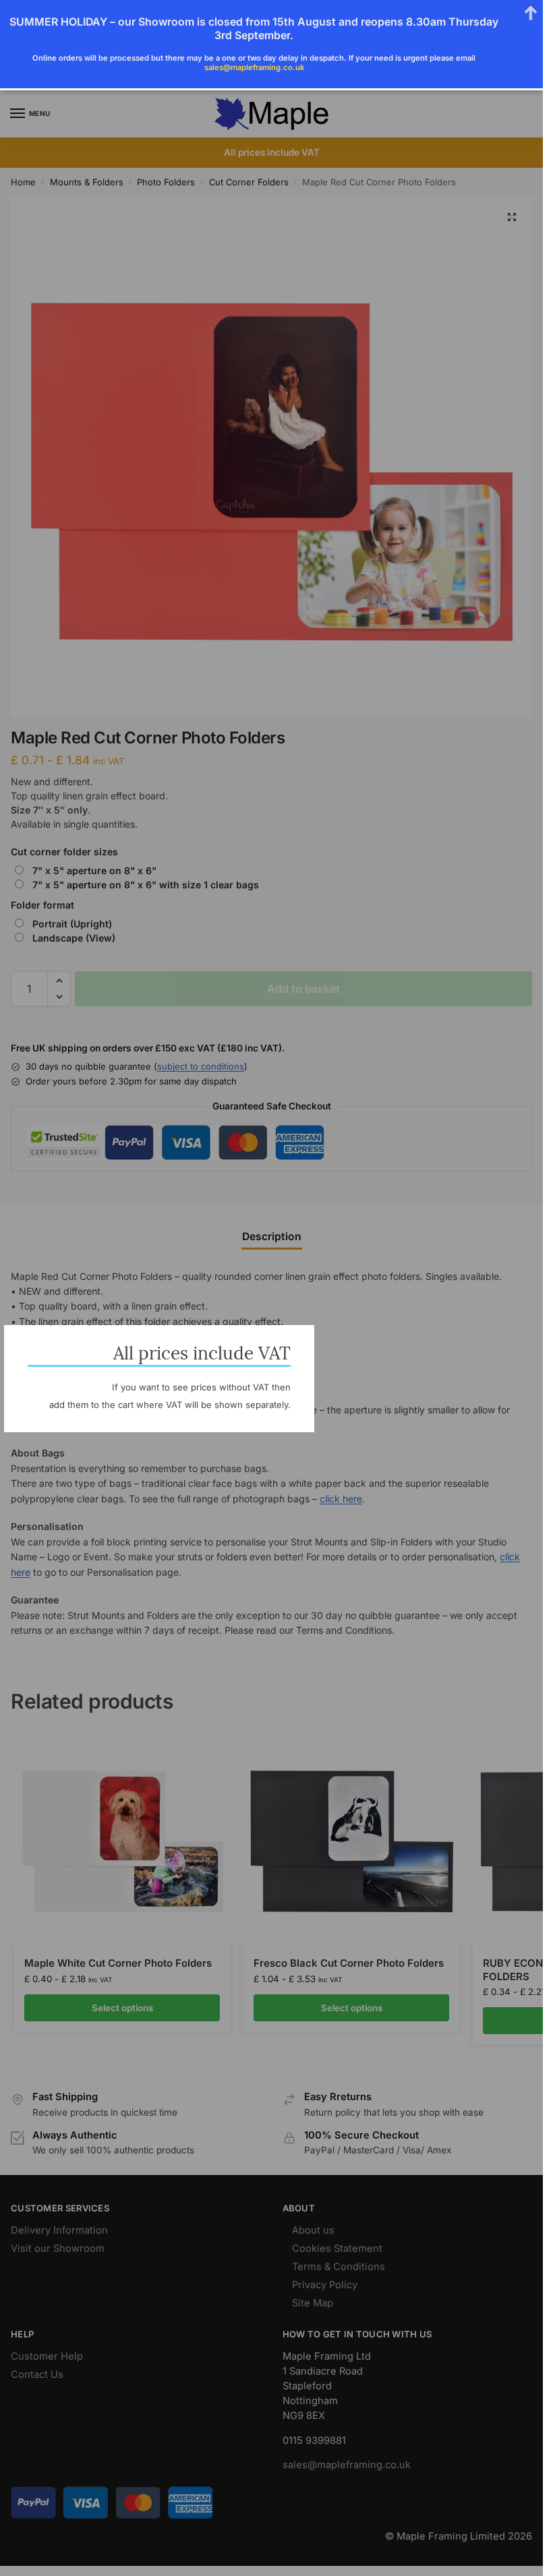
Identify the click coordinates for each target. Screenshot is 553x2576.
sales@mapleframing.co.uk (254, 67)
